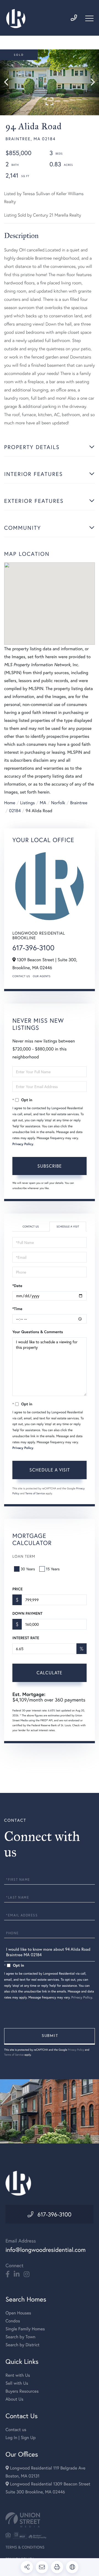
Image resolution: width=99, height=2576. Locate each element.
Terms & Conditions (25, 2547)
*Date (17, 1286)
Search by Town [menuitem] (20, 2337)
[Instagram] (27, 2274)
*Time (17, 1309)
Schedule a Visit (68, 1227)
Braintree (79, 803)
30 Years (28, 1569)
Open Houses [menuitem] (18, 2313)
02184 (15, 811)
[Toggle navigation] (89, 18)
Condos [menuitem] (13, 2321)
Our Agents (42, 976)
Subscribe (50, 1166)
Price (17, 1589)
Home (10, 803)
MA (43, 803)
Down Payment (27, 1613)
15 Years (53, 1569)
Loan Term (24, 1556)
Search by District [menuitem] (23, 2345)
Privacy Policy (23, 1144)
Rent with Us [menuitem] (18, 2375)
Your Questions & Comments (38, 1332)
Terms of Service (35, 1493)
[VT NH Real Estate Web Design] (50, 2520)
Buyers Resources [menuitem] (22, 2391)
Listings (27, 803)
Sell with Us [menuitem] (17, 2383)
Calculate (50, 1673)
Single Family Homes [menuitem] (25, 2329)
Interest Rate (26, 1638)
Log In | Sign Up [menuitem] (21, 2438)
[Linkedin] (17, 2274)
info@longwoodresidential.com (46, 2250)
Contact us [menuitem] (16, 2430)
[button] (9, 82)
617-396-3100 (33, 948)
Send (50, 2036)
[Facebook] (8, 2274)
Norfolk (58, 803)
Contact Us (21, 976)
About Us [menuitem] (14, 2399)
